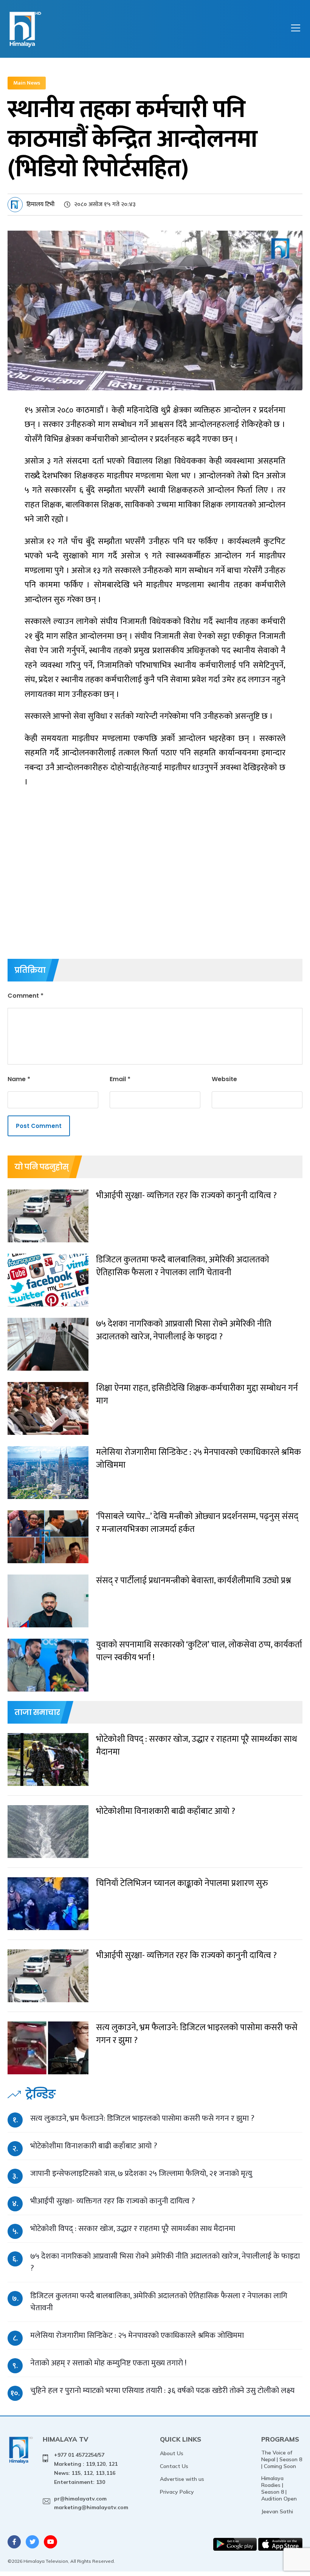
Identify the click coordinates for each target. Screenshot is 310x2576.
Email (120, 1079)
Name (19, 1079)
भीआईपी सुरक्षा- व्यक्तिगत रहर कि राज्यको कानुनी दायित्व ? (113, 2201)
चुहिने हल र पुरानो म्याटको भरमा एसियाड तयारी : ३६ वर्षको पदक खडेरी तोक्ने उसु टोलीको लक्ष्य (162, 2390)
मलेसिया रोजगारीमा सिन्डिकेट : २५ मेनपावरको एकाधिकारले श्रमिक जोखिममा (137, 2335)
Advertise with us (182, 2479)
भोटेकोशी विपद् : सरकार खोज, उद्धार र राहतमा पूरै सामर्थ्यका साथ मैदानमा (133, 2229)
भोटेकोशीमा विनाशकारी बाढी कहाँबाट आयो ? (94, 2146)
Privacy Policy (177, 2492)
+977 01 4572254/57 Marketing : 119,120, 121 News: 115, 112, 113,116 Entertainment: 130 (86, 2468)
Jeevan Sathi (277, 2511)
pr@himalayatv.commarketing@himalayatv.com (91, 2503)
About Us (172, 2453)
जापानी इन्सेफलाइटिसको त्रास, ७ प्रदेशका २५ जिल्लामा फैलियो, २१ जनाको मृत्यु (141, 2173)
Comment (26, 996)
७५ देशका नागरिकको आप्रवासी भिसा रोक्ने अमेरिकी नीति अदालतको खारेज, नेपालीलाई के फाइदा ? (165, 2262)
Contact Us (174, 2466)
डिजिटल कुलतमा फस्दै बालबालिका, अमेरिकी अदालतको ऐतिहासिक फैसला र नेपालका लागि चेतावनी (159, 2302)
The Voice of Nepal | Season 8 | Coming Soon (282, 2459)
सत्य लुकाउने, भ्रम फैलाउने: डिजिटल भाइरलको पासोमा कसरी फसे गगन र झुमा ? (142, 2118)
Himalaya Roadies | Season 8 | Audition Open (279, 2488)
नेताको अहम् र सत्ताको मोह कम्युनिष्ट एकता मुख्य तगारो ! (108, 2363)
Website (224, 1079)
